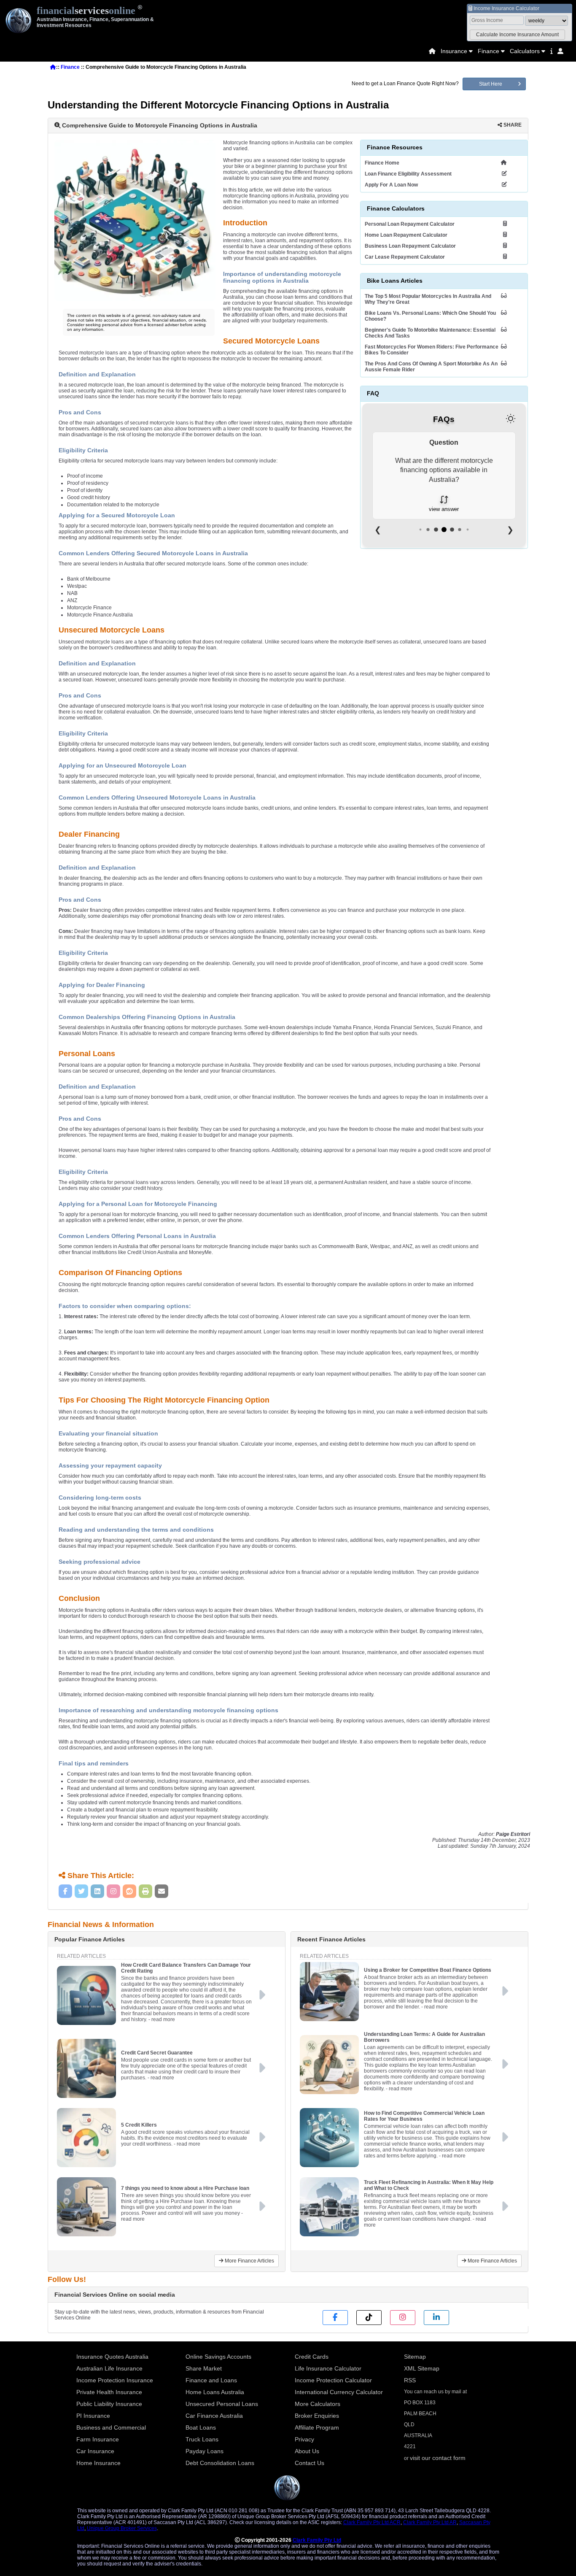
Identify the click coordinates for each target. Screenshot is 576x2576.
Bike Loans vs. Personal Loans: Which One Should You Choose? (430, 316)
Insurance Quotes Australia (112, 2357)
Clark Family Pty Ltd (317, 2540)
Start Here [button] (491, 84)
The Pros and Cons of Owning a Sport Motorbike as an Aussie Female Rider (431, 367)
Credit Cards (312, 2357)
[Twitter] (81, 1891)
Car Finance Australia (214, 2416)
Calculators (525, 51)
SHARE (512, 125)
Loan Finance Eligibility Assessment (408, 174)
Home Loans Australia (215, 2392)
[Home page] (432, 51)
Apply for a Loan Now (391, 185)
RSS (410, 2380)
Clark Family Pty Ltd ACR (372, 2522)
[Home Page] (432, 51)
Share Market (204, 2368)
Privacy (304, 2439)
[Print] (145, 1891)
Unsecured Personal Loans (222, 2404)
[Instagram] (113, 1891)
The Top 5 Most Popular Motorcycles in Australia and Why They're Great (428, 299)
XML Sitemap (422, 2368)
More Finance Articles (249, 2261)
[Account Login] (560, 51)
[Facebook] (65, 1891)
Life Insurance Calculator (328, 2368)
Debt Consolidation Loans (220, 2463)
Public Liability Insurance (109, 2404)
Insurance (454, 51)
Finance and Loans (211, 2380)
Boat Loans (201, 2427)
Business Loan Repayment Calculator (410, 246)
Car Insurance (95, 2451)
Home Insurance (98, 2463)
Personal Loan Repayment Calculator (410, 224)
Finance (489, 51)
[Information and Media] (551, 51)
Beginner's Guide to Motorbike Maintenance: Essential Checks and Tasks (430, 333)
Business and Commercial (111, 2427)
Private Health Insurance (109, 2392)
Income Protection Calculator (333, 2380)
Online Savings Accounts (218, 2357)
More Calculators (318, 2404)
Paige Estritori (513, 1834)
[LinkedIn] (97, 1891)
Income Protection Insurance (115, 2380)
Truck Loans (202, 2439)
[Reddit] (129, 1891)
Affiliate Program (317, 2427)
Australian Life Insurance (109, 2368)
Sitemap (415, 2357)
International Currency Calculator (339, 2392)
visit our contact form (438, 2458)
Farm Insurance (98, 2439)
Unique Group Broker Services (122, 2528)
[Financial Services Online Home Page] (53, 67)
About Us (307, 2451)
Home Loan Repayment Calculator (406, 235)
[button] (517, 35)
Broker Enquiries (317, 2416)
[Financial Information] (551, 51)
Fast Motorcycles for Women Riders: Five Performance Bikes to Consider (432, 350)
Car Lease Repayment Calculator (405, 257)
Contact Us (310, 2463)
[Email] (161, 1891)
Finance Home (382, 163)
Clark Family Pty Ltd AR (430, 2522)
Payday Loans (205, 2451)
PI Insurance (93, 2416)
